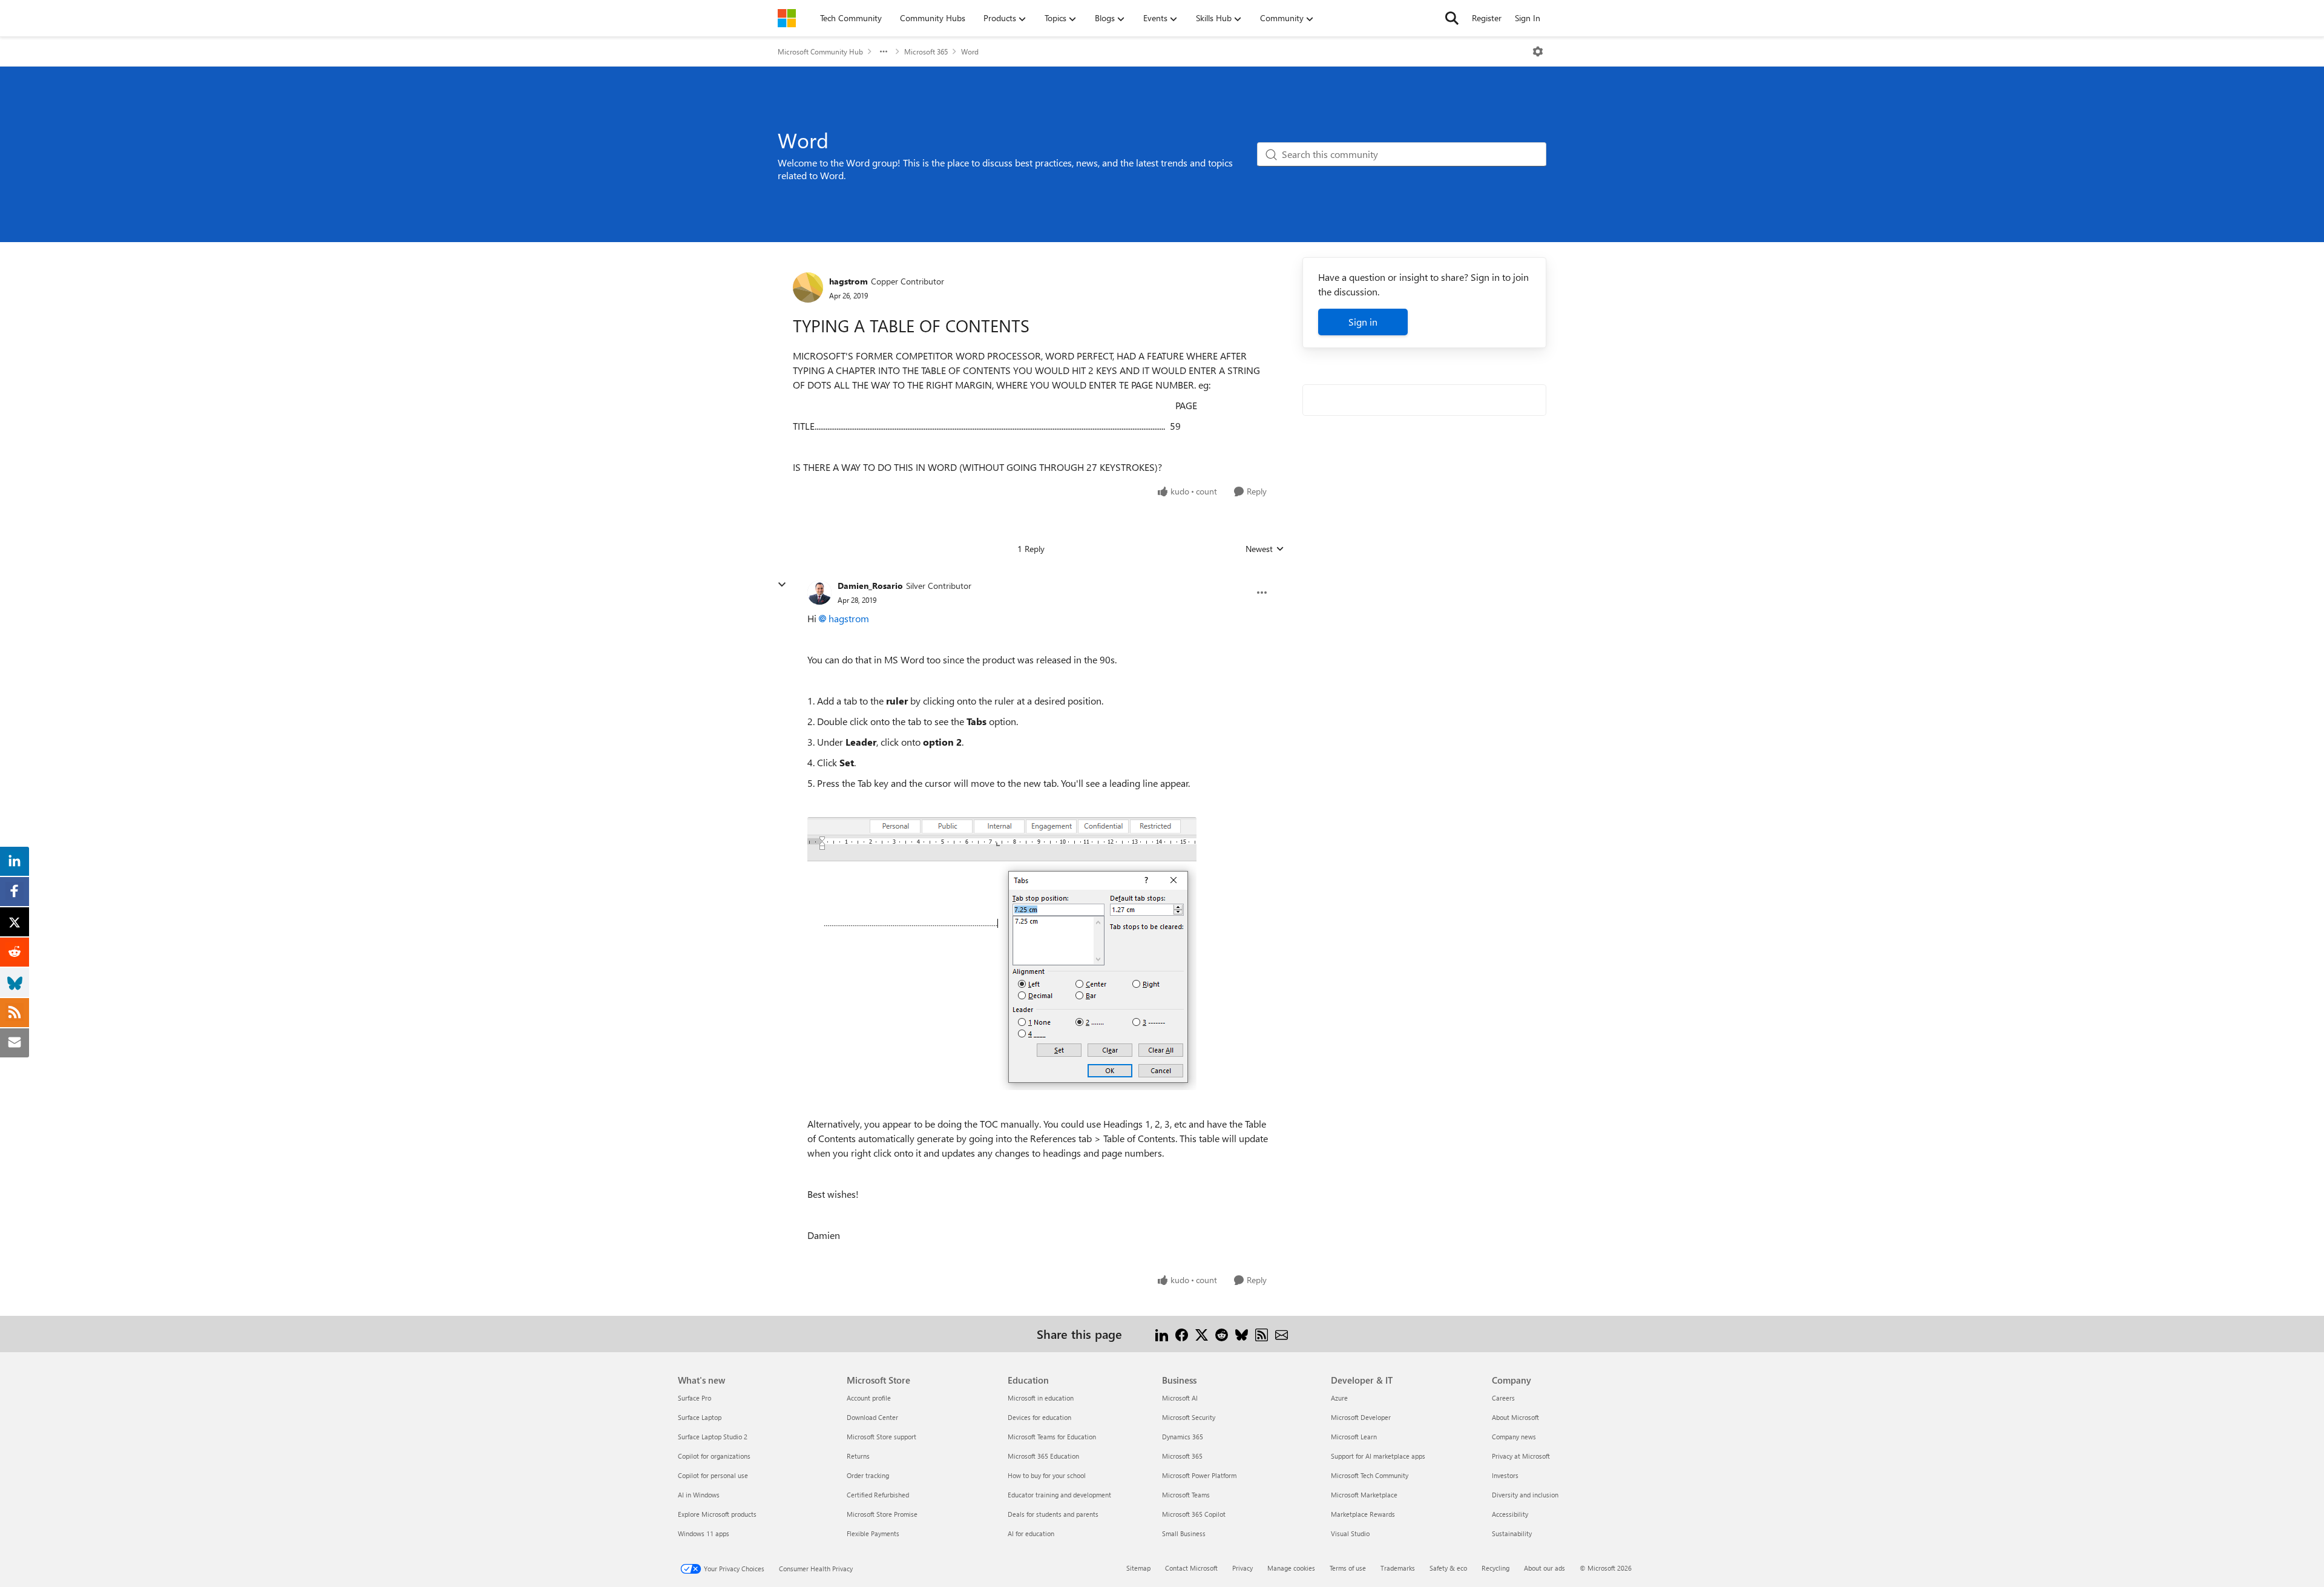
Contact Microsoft (1191, 1568)
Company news (1514, 1437)
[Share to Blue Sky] (1242, 1334)
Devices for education (1039, 1417)
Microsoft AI (1180, 1398)
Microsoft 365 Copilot (1194, 1514)
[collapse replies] (782, 585)
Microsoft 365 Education (1043, 1456)
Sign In (1528, 18)
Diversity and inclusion (1525, 1495)
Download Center (872, 1417)
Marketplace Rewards (1363, 1514)
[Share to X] (1202, 1334)
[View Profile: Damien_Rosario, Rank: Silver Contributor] (819, 593)
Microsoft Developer (1361, 1417)
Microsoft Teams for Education (1052, 1437)
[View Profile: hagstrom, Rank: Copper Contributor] (808, 287)
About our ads (1544, 1568)
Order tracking (868, 1475)
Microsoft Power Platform (1199, 1475)
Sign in (1363, 322)
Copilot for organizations (714, 1456)
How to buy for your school (1047, 1475)
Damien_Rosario (870, 586)
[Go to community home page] (787, 18)
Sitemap (1138, 1568)
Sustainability (1512, 1533)
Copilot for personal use (713, 1475)
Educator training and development (1059, 1495)
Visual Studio (1350, 1533)
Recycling (1495, 1568)
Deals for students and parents (1053, 1514)
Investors (1505, 1475)
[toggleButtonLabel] (1538, 51)
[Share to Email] (1282, 1334)
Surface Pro (694, 1398)
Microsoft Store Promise (882, 1514)
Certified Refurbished (878, 1495)
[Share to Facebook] (1182, 1334)
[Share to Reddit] (1222, 1334)
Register (1487, 18)
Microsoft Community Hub (820, 51)
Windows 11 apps (704, 1533)
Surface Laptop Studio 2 (713, 1437)
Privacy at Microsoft (1521, 1456)
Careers (1503, 1398)
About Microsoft (1515, 1417)
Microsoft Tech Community (1370, 1475)
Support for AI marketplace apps (1378, 1456)
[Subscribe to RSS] (1262, 1334)
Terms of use (1348, 1568)
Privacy (1242, 1568)
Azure (1339, 1398)
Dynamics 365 (1183, 1437)
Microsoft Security (1189, 1417)
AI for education (1031, 1533)
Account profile (869, 1398)
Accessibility (1510, 1514)
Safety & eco (1448, 1568)
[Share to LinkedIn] (1162, 1334)
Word (970, 51)
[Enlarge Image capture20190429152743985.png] (1002, 954)
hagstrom (849, 281)
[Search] (1452, 18)
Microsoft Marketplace (1364, 1495)
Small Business (1184, 1533)
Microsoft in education (1041, 1398)
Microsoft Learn (1354, 1437)
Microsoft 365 (926, 51)
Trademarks (1398, 1568)
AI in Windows (699, 1495)
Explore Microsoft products (717, 1514)
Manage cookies (1291, 1568)
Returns (858, 1456)
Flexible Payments (873, 1533)
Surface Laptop (700, 1417)
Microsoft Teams (1186, 1495)
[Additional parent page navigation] (884, 51)
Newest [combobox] (1265, 549)
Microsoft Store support (881, 1437)
